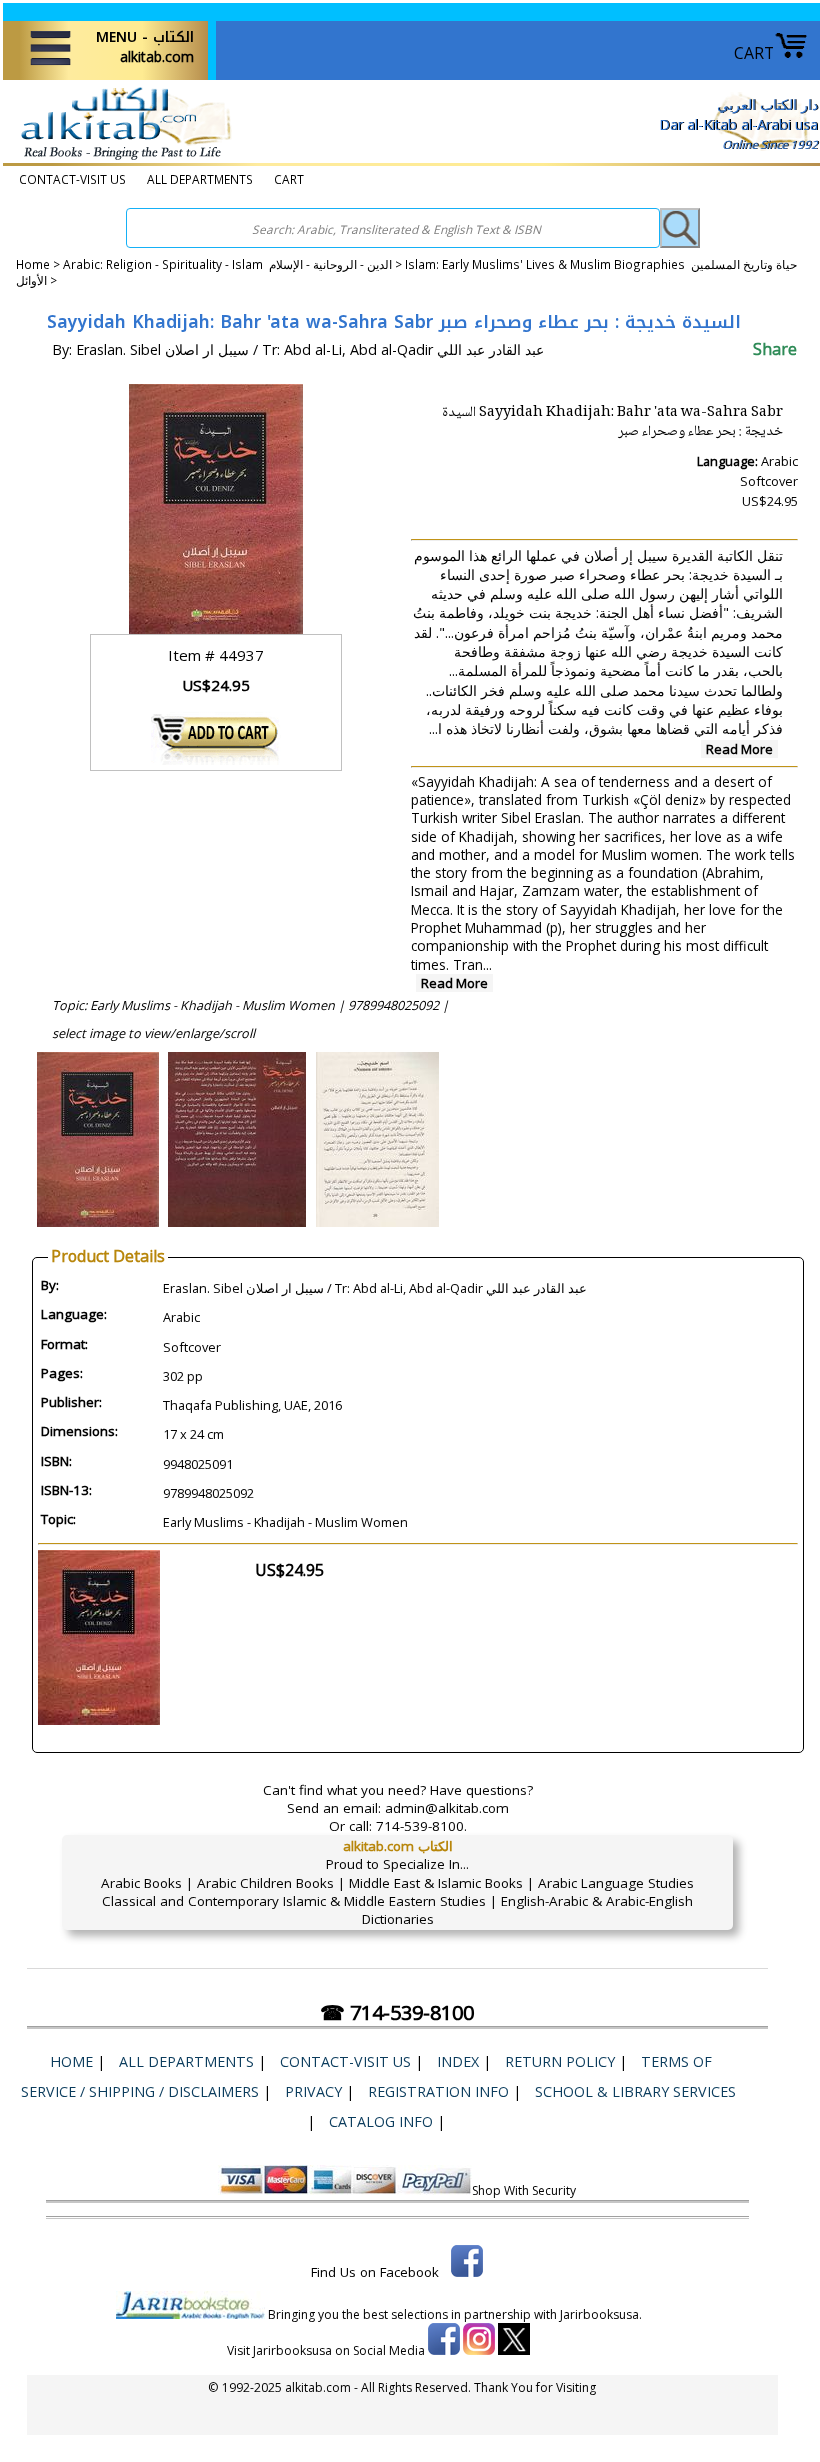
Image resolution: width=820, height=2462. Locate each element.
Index (458, 2061)
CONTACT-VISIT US (72, 179)
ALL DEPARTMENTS (200, 179)
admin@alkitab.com (447, 1808)
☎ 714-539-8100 (397, 2012)
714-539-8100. (421, 1826)
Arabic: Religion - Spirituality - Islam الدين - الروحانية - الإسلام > (234, 264)
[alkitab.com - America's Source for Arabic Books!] (120, 159)
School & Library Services (635, 2091)
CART (754, 53)
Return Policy (560, 2061)
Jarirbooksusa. (601, 2314)
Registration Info (438, 2091)
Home (33, 264)
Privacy (313, 2091)
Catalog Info (381, 2121)
